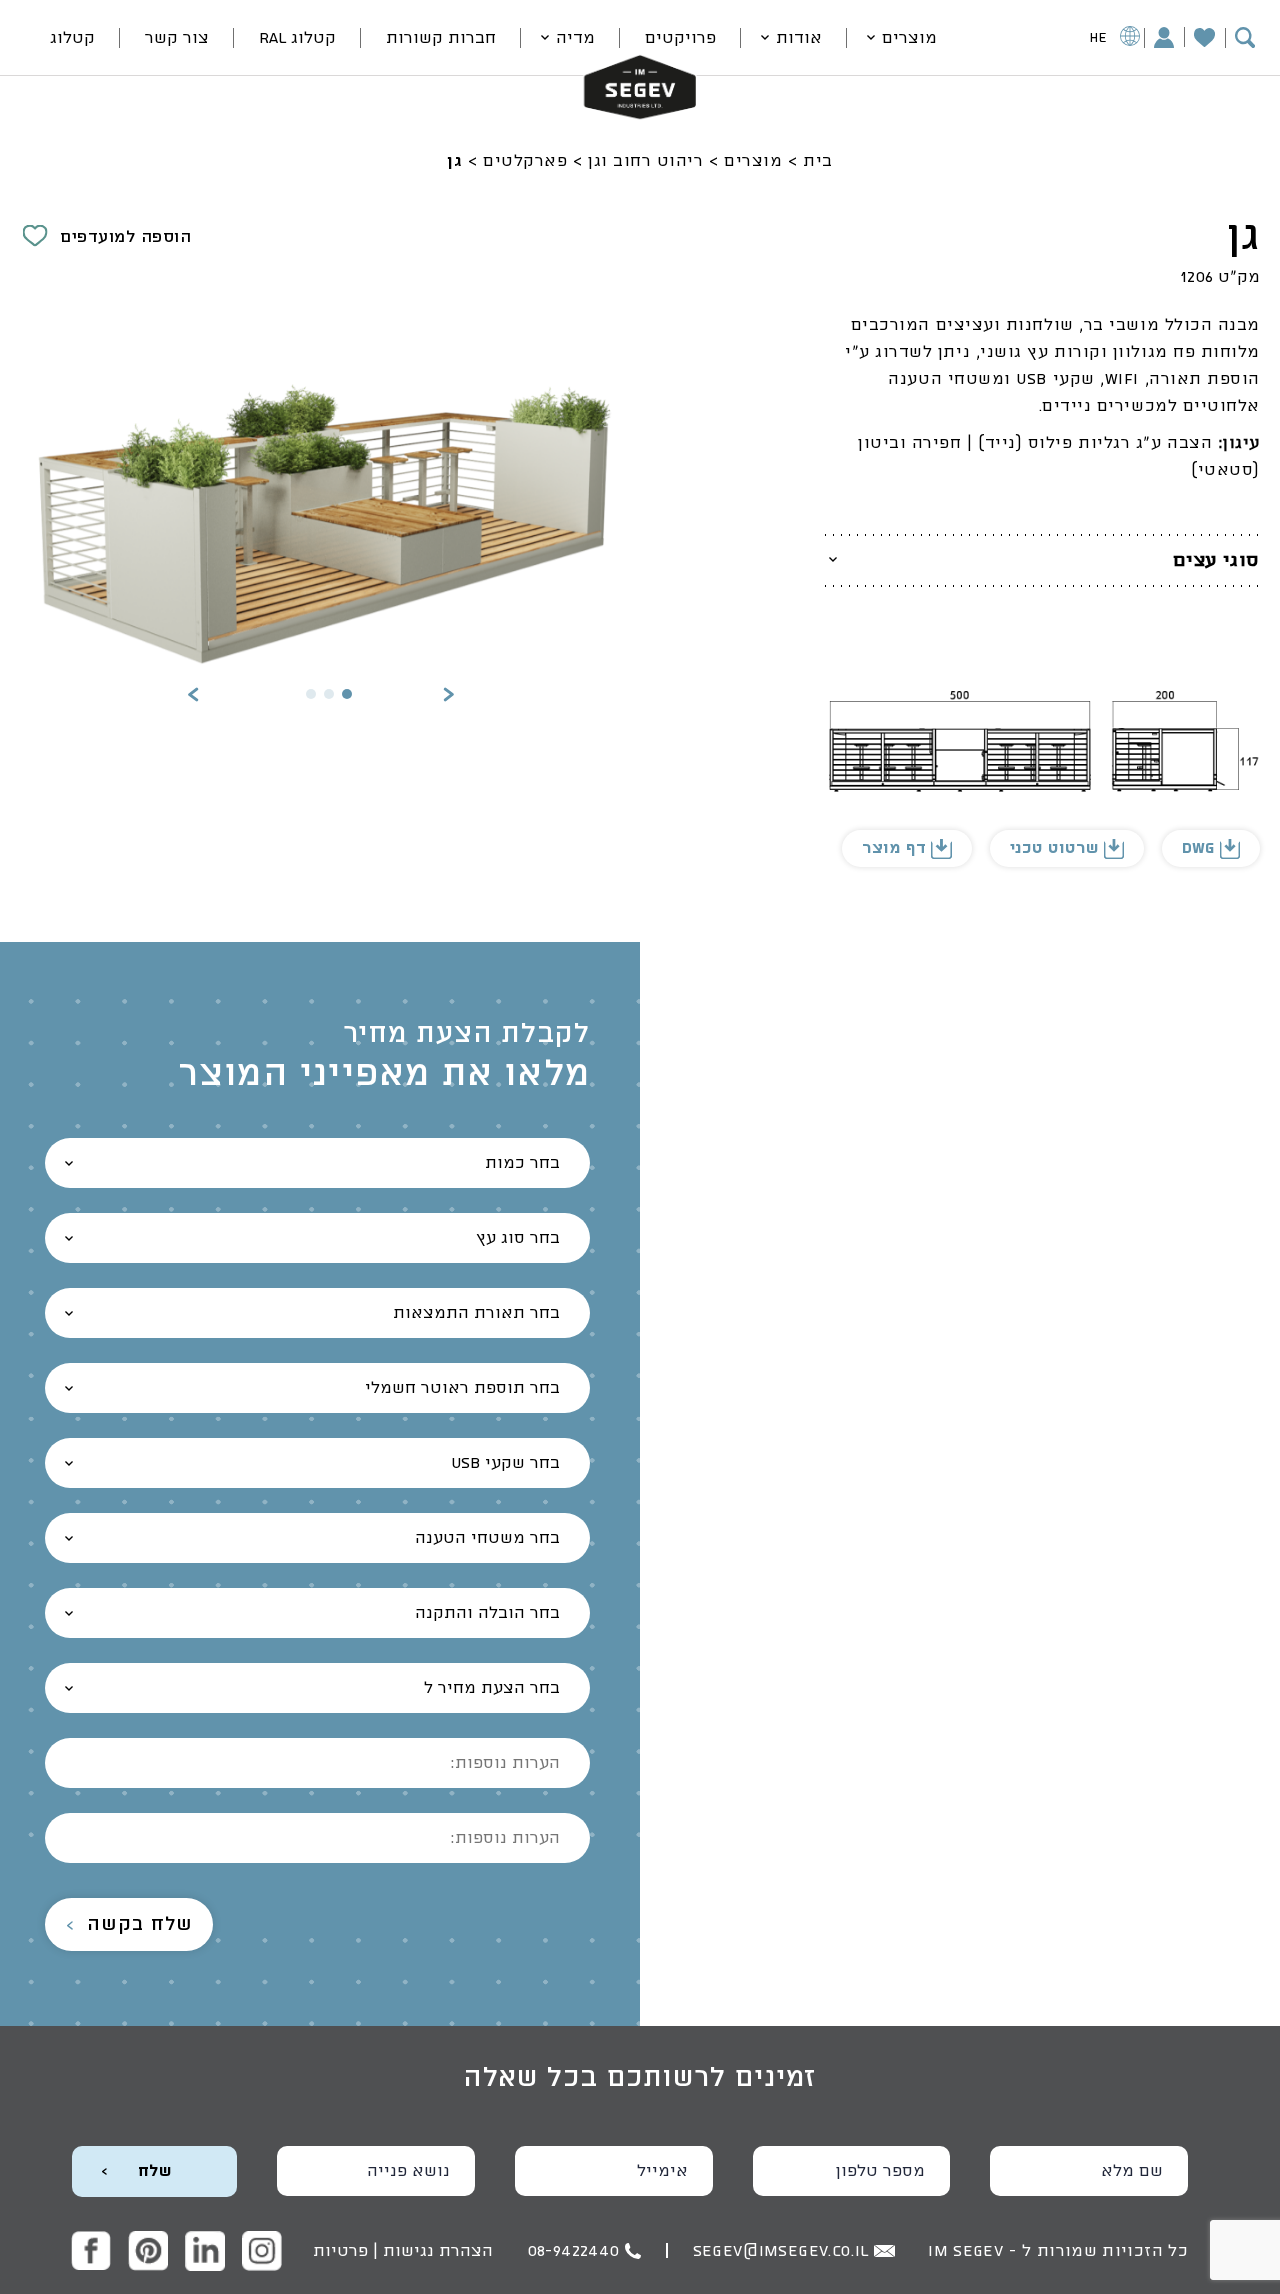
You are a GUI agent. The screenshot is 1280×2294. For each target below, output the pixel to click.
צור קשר (177, 38)
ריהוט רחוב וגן (646, 161)
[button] (448, 697)
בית (818, 161)
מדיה (575, 38)
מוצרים (909, 38)
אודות (799, 38)
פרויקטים (680, 38)
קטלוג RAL (297, 38)
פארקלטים (525, 161)
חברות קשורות (441, 38)
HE (1098, 38)
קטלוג (72, 38)
